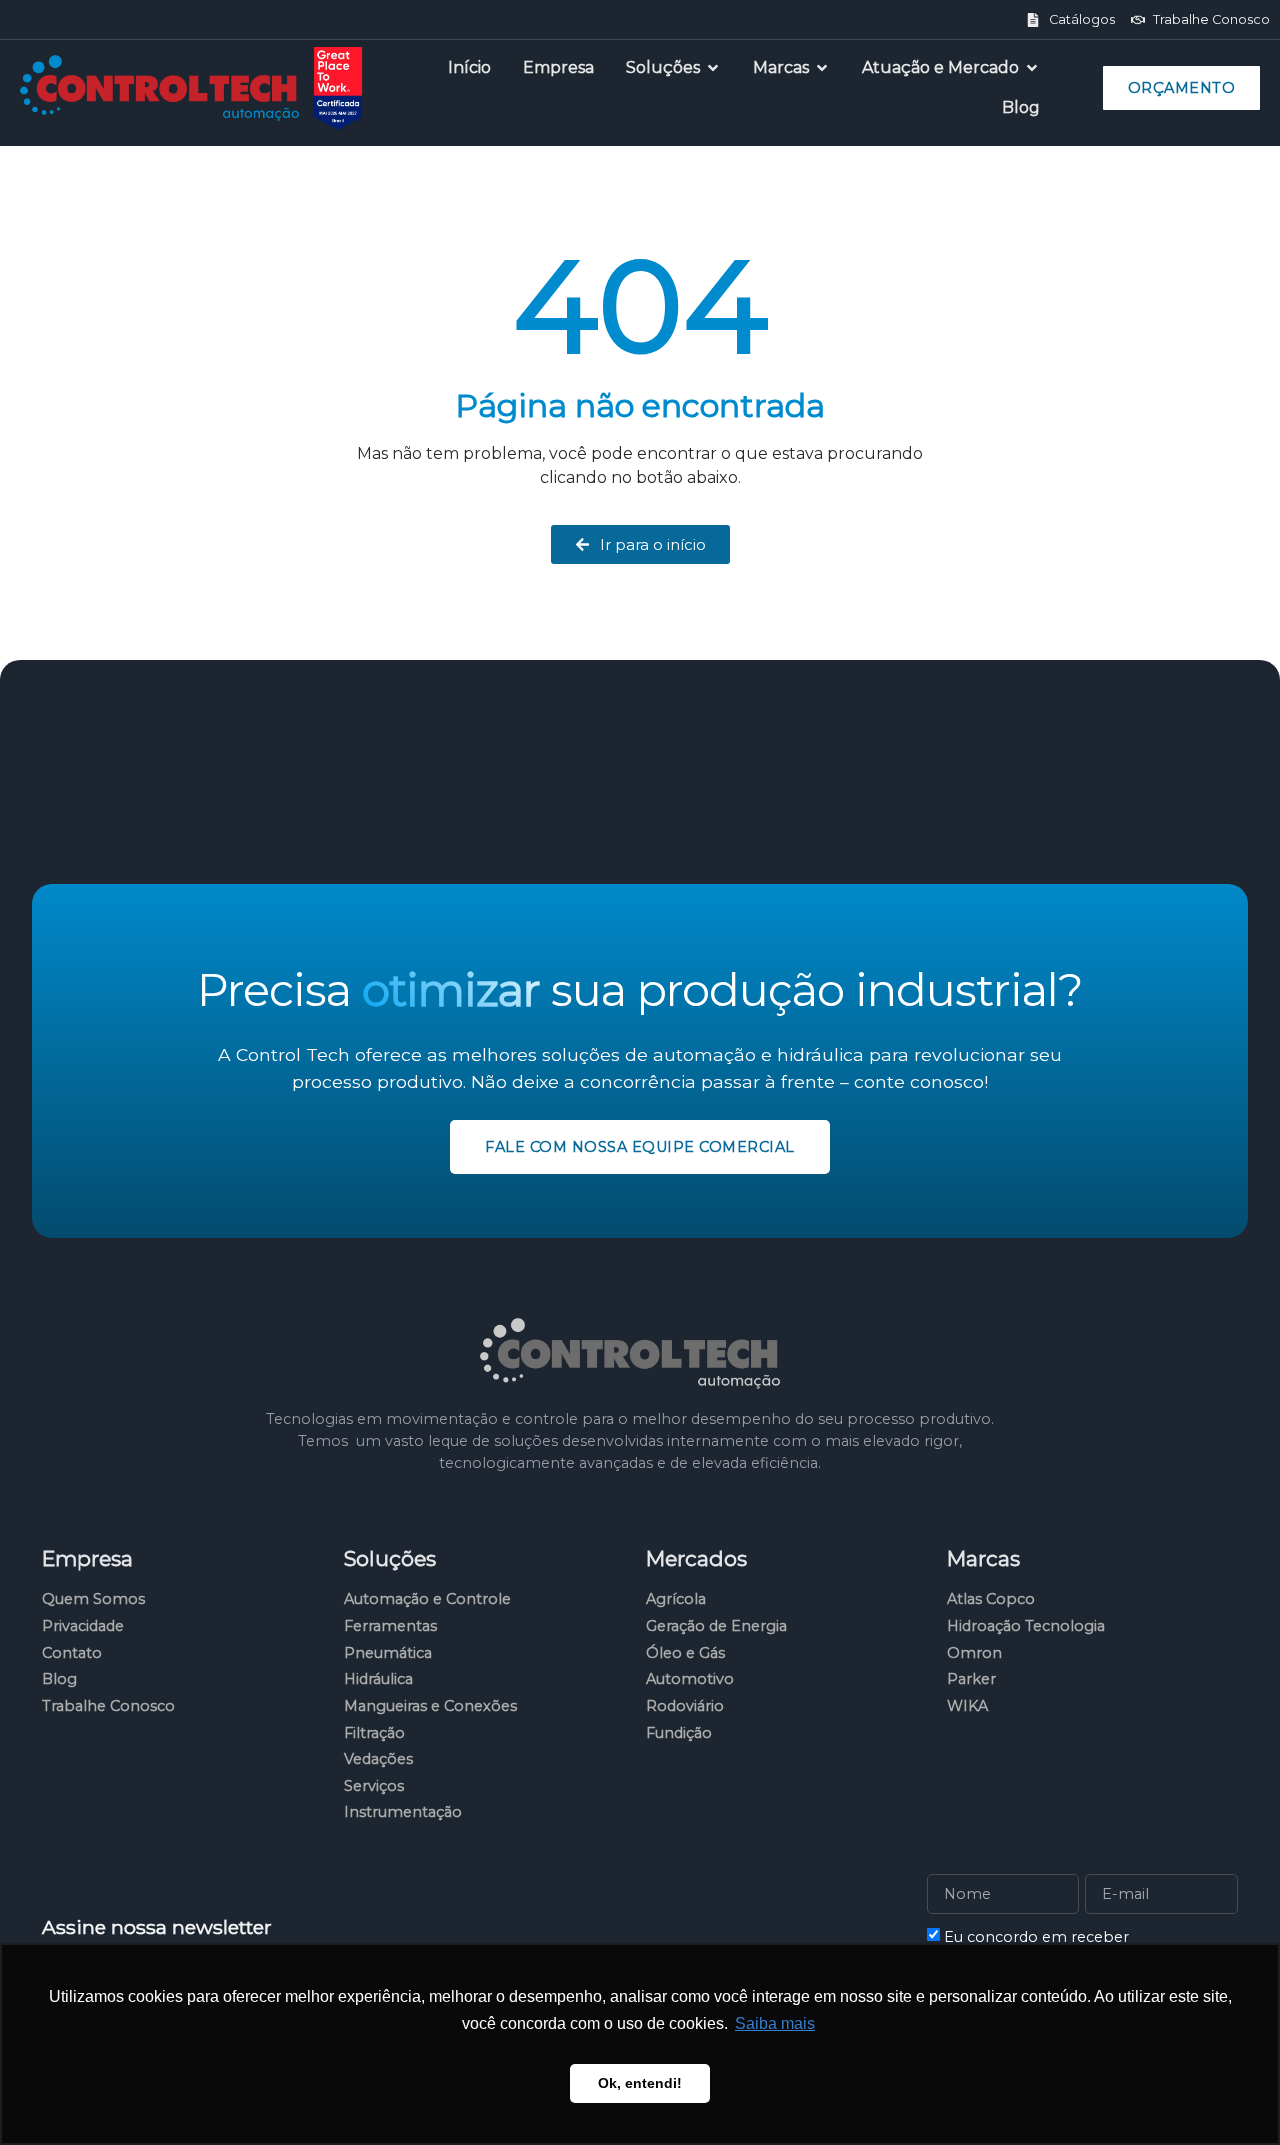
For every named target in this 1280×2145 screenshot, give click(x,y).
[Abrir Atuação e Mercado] (1032, 68)
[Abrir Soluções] (713, 68)
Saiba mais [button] (775, 2023)
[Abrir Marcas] (822, 68)
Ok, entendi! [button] (640, 2083)
